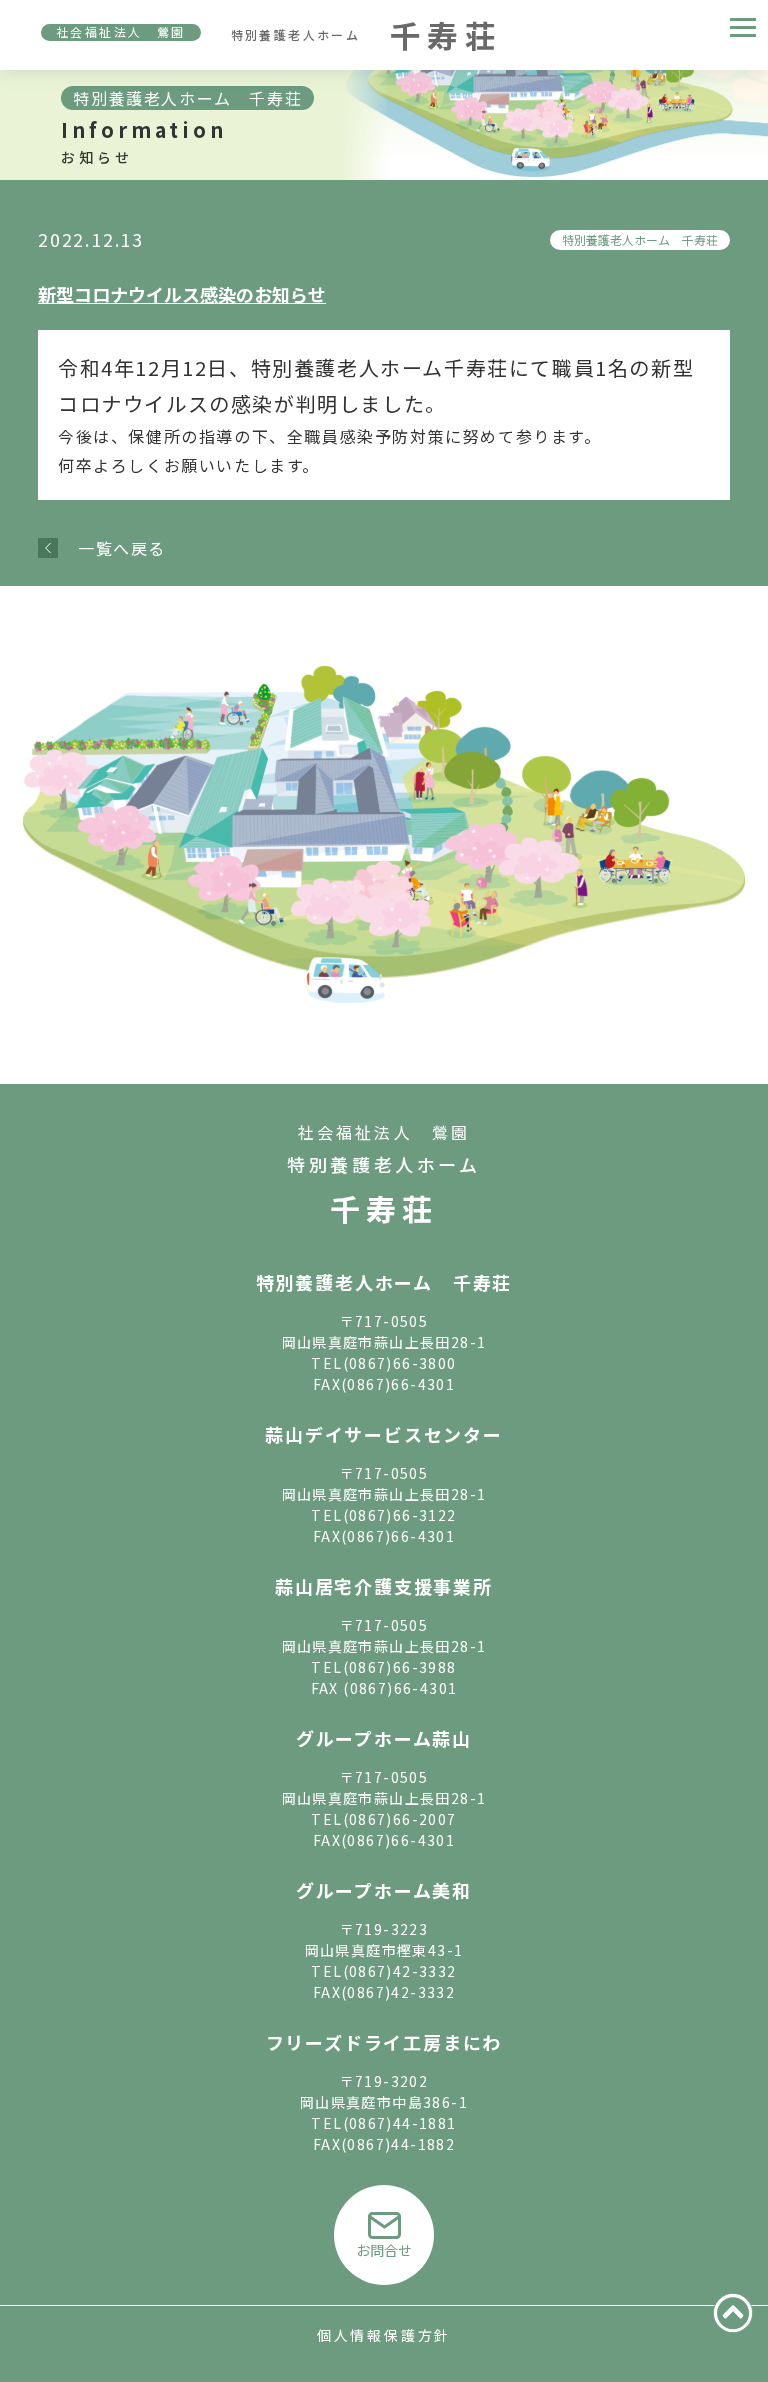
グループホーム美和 (384, 1890)
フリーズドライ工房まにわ (384, 2042)
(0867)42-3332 (400, 1971)
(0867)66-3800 (400, 1363)
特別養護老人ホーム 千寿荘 (640, 239)
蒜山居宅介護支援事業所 (384, 1586)
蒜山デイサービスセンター (384, 1434)
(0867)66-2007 (400, 1819)
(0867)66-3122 (400, 1515)
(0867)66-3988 (400, 1667)
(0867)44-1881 (400, 2123)
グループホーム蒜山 (384, 1738)
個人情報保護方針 (384, 2335)
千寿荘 (384, 1208)
